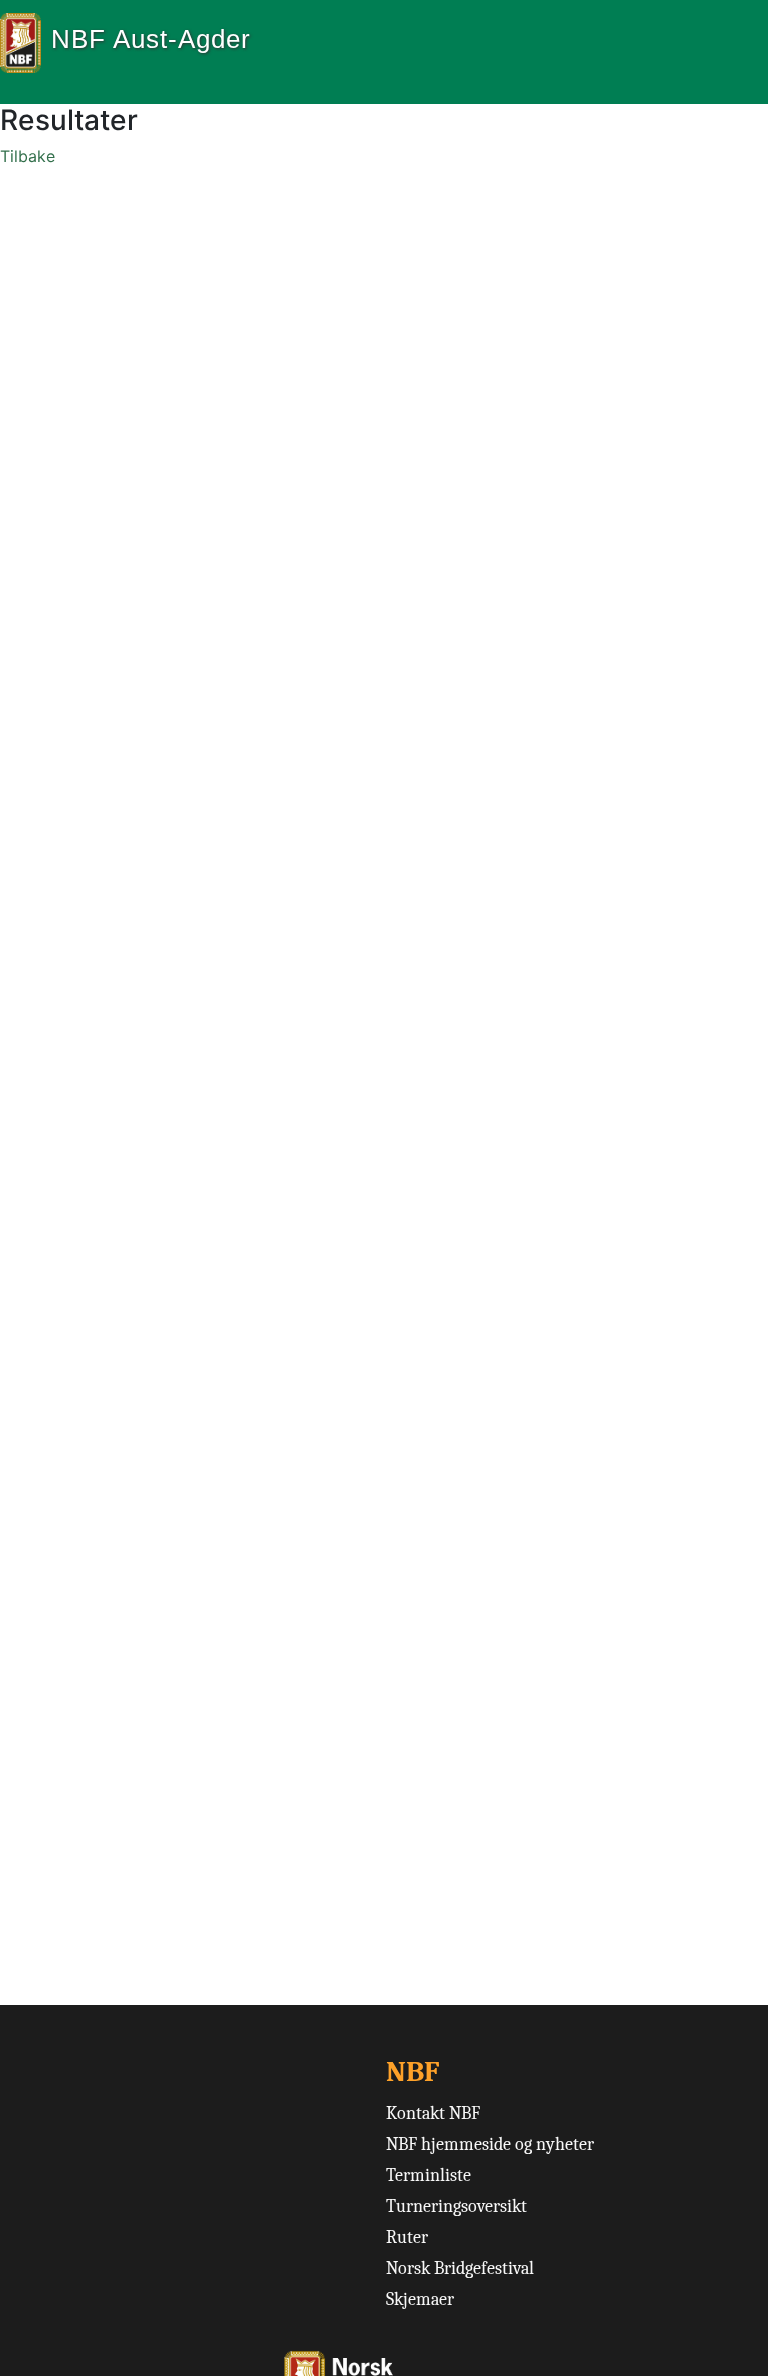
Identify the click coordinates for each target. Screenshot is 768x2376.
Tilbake (27, 156)
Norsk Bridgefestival (460, 2268)
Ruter (407, 2237)
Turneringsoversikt (456, 2206)
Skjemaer (420, 2299)
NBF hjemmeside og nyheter (490, 2144)
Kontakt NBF (433, 2113)
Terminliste (428, 2175)
